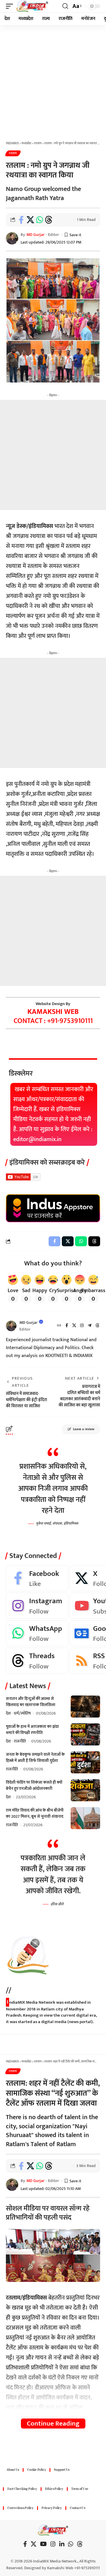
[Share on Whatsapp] (39, 220)
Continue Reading (53, 2424)
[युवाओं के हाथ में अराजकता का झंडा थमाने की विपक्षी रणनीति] (85, 1734)
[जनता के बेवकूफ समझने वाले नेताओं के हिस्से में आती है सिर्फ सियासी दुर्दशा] (85, 1762)
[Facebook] (67, 1326)
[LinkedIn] (62, 2544)
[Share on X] (30, 220)
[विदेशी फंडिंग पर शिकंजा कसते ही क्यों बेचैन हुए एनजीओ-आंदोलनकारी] (85, 1790)
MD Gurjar (35, 235)
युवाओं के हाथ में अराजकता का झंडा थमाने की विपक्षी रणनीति (32, 1730)
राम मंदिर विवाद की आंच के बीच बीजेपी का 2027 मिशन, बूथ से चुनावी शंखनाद (35, 1813)
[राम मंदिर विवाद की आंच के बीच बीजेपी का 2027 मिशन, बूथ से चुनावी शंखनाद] (85, 1818)
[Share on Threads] (49, 220)
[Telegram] (90, 1326)
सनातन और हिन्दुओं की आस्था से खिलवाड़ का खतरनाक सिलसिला (31, 1702)
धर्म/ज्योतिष (22, 1713)
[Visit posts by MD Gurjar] (11, 1326)
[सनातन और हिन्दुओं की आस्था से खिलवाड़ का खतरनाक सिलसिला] (85, 1707)
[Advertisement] (53, 81)
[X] (74, 1326)
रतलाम (13, 153)
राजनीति (20, 1741)
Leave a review (84, 1429)
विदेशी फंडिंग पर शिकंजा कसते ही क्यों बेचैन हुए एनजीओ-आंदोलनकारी (34, 1785)
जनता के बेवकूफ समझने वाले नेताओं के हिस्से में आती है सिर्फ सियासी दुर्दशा (35, 1757)
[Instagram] (82, 1326)
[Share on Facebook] (21, 220)
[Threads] (97, 1326)
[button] (11, 6)
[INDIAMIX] (32, 6)
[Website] (59, 1326)
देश (8, 1713)
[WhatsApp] (37, 1633)
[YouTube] (43, 2544)
